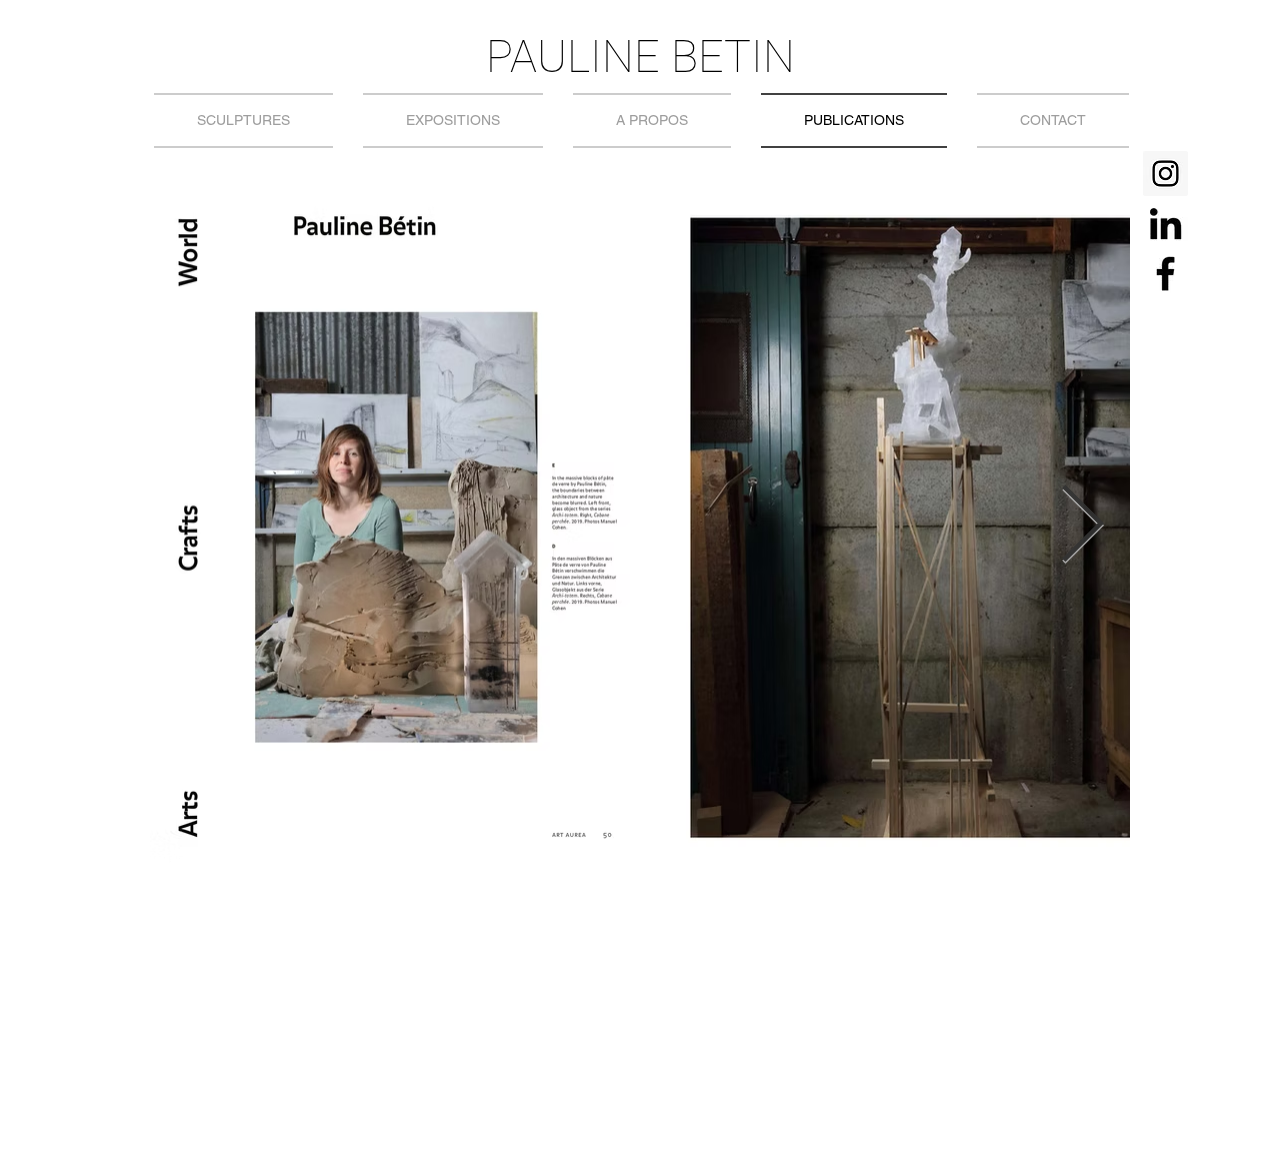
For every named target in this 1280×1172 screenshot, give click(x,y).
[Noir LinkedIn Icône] (1165, 223)
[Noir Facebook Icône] (1165, 273)
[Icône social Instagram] (1165, 173)
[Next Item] (1082, 526)
